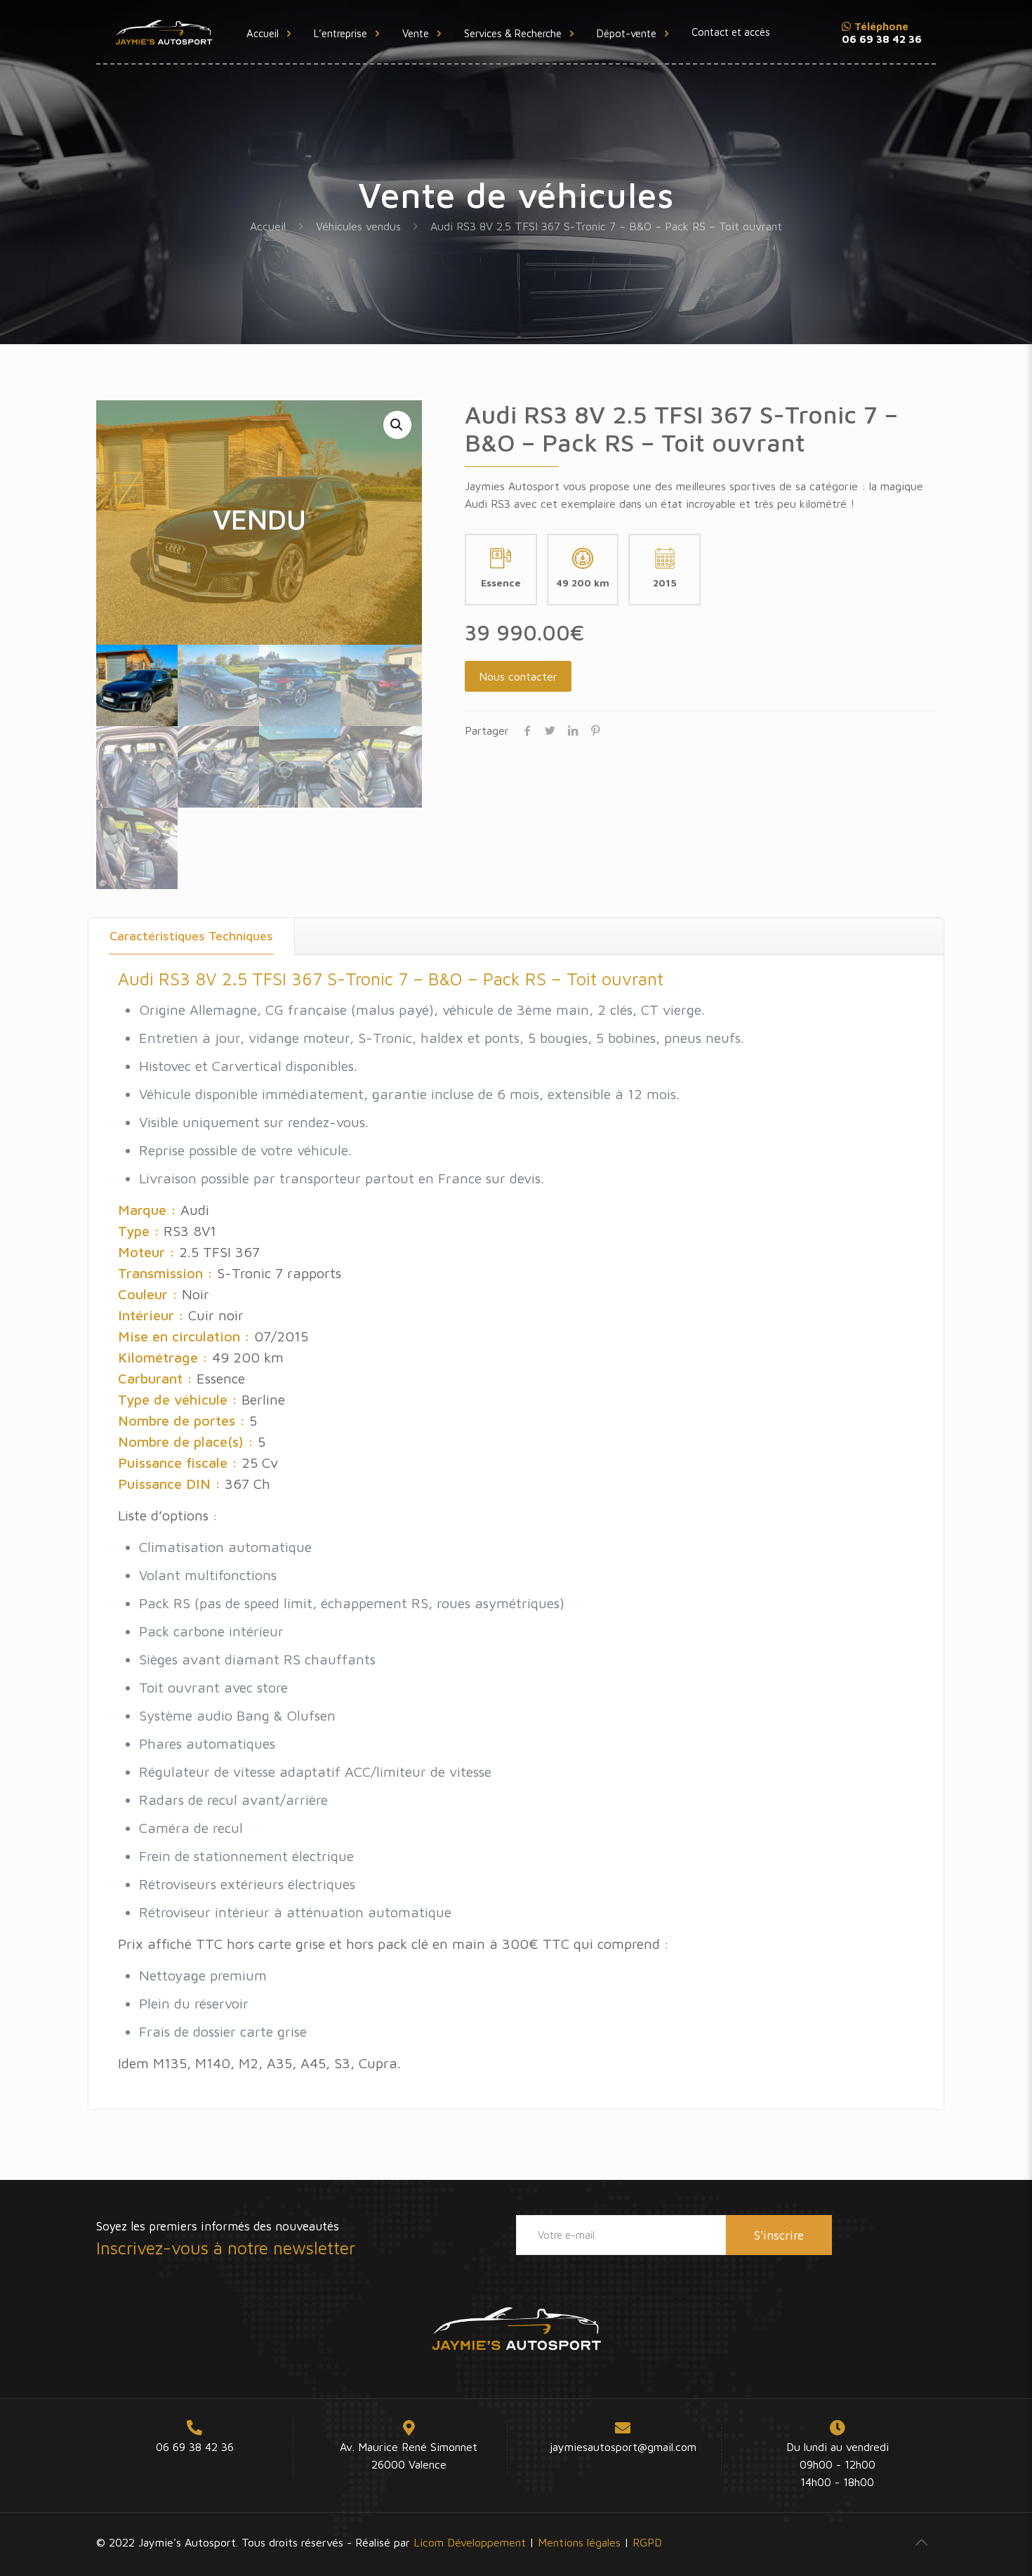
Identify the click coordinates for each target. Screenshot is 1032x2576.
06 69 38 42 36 (195, 2447)
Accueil (268, 226)
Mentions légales (579, 2542)
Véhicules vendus (358, 226)
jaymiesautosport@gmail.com (623, 2447)
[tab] (192, 936)
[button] (397, 425)
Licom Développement (470, 2542)
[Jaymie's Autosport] (164, 32)
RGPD (647, 2542)
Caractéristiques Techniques (191, 936)
